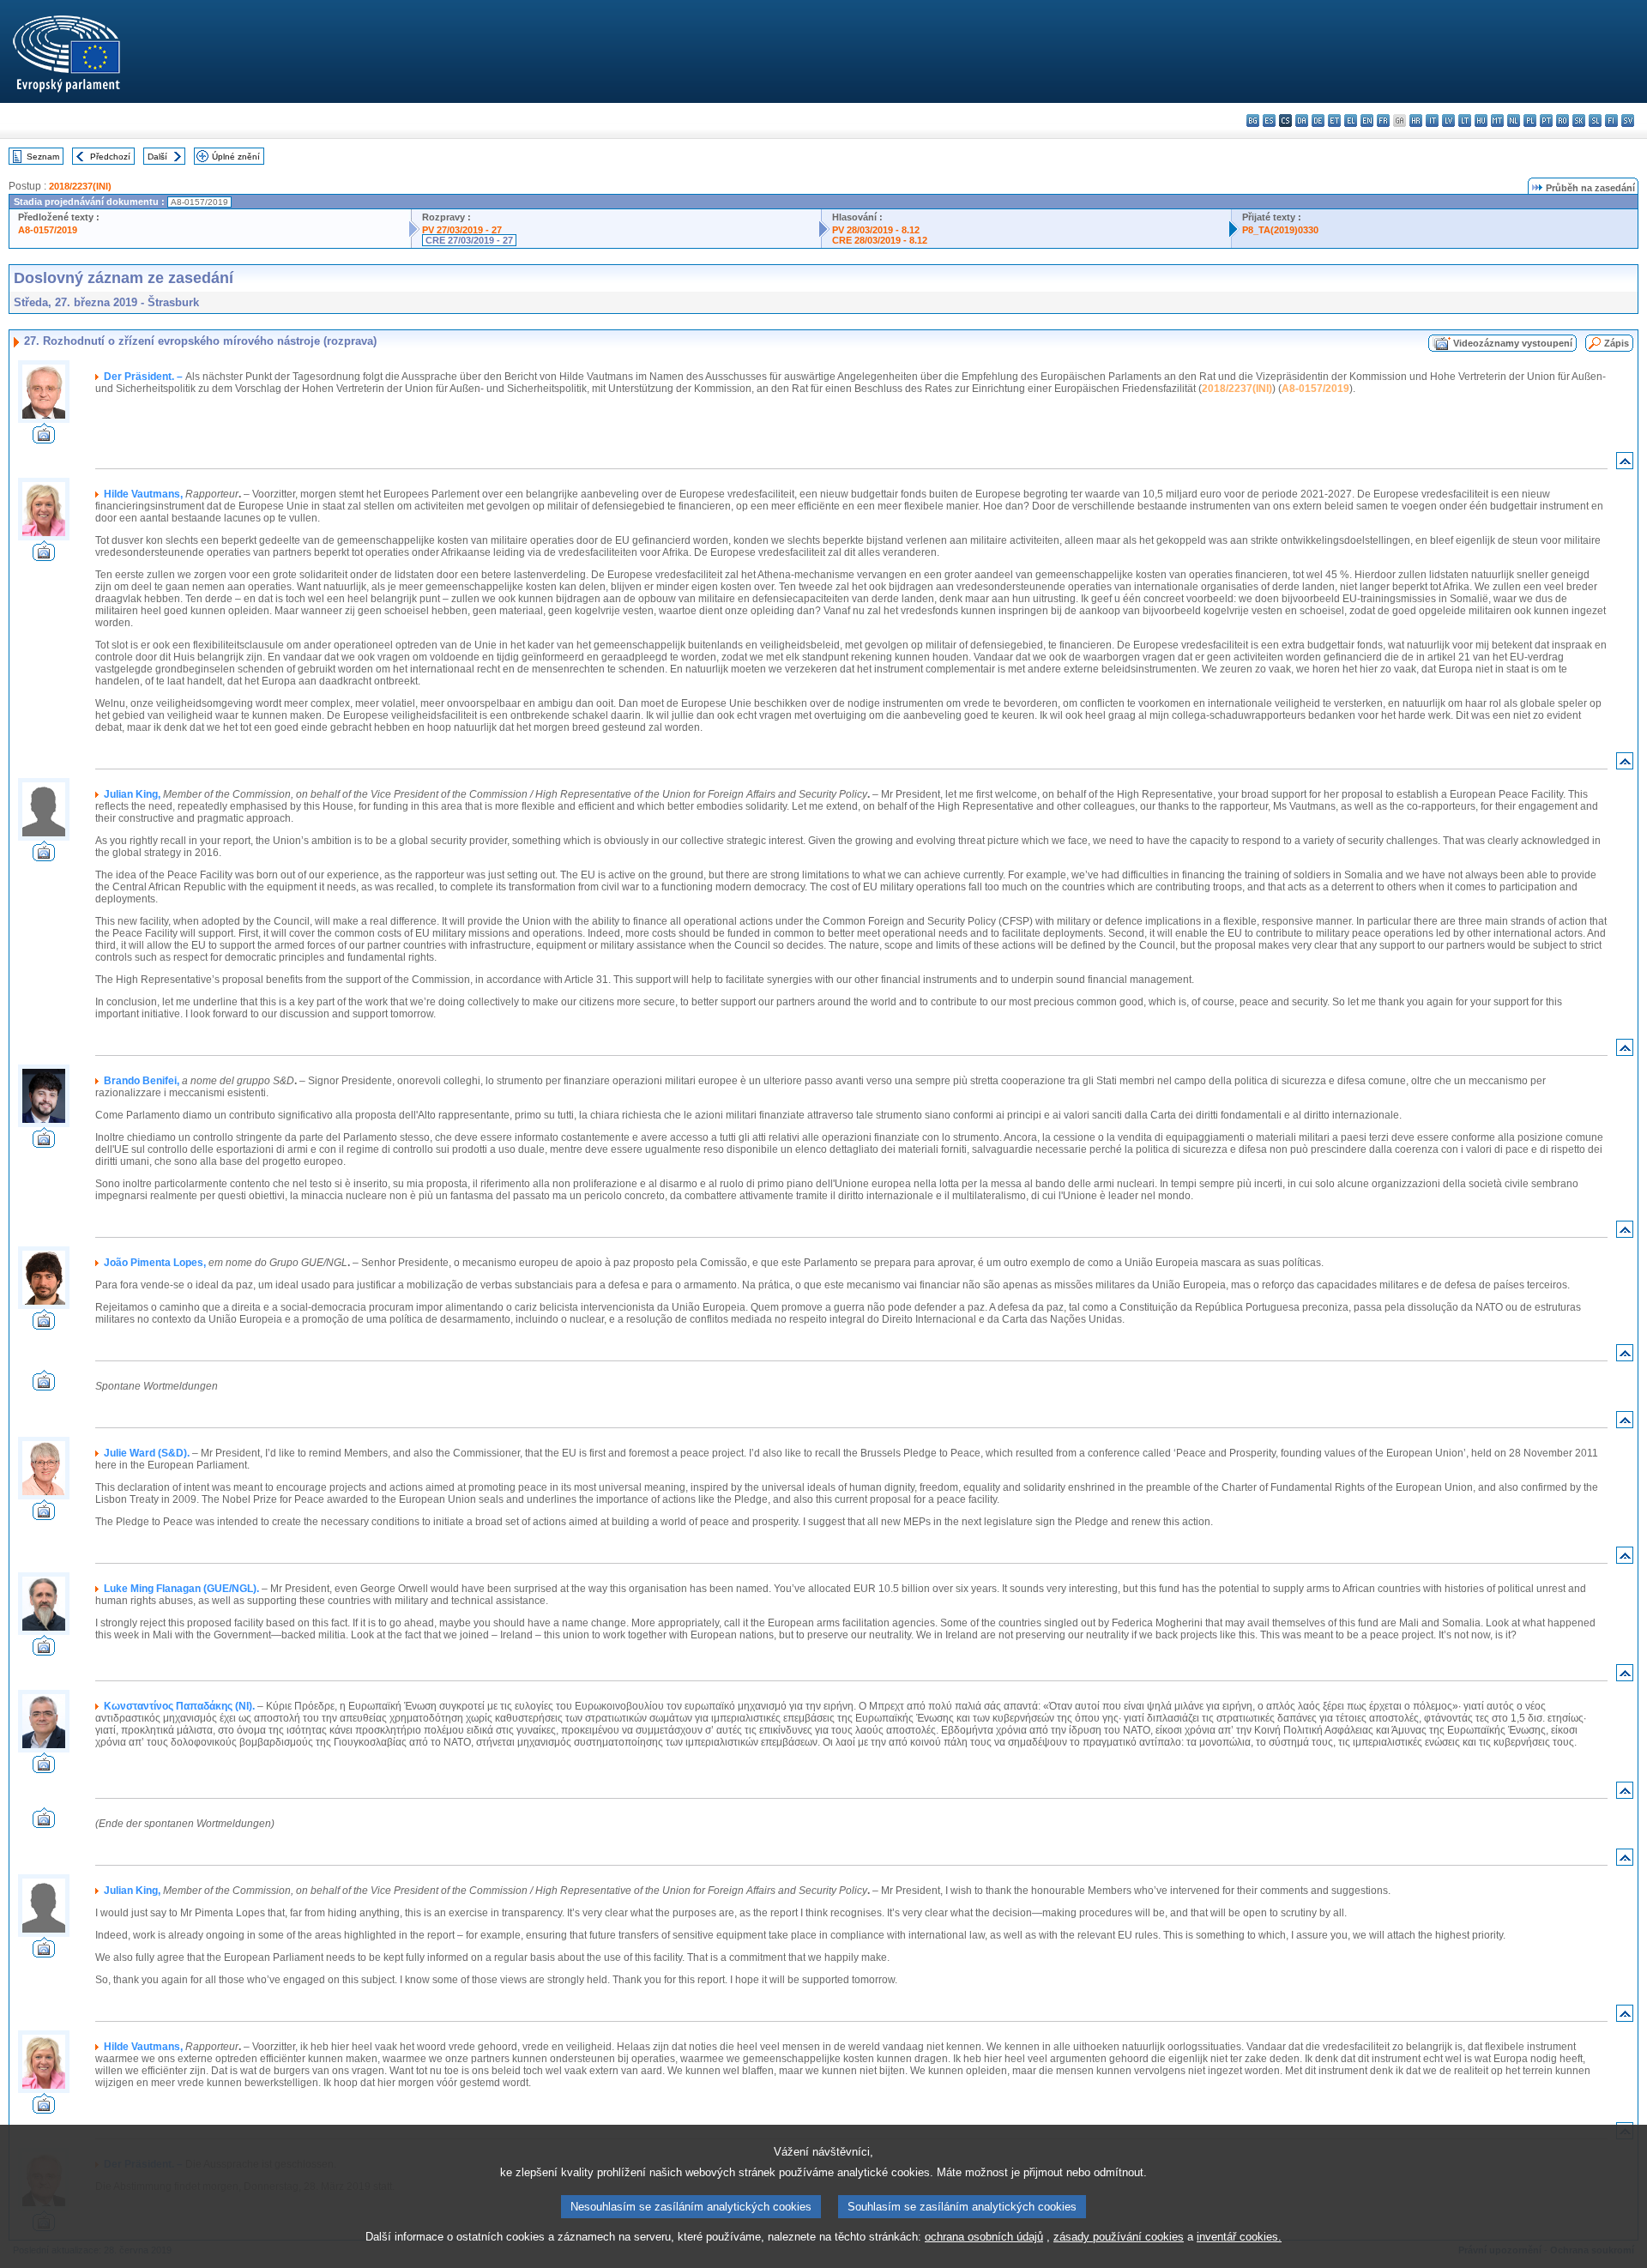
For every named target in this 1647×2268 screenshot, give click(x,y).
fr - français (1383, 121)
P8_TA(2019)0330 (1280, 230)
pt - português (1546, 121)
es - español (1269, 121)
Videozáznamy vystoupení (1513, 343)
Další (157, 157)
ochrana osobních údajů (984, 2237)
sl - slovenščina (1595, 121)
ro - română (1563, 121)
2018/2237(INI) (80, 186)
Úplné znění (236, 157)
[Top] (1625, 464)
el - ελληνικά (1351, 121)
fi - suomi (1611, 121)
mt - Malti (1497, 121)
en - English (1367, 121)
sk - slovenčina (1579, 121)
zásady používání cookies (1119, 2237)
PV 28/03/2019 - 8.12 (876, 230)
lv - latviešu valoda (1448, 121)
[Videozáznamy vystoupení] (44, 439)
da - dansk (1302, 121)
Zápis (1617, 343)
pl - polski (1530, 121)
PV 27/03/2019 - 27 (462, 230)
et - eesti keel (1334, 121)
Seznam (43, 157)
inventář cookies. (1239, 2237)
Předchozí (110, 157)
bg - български (1253, 121)
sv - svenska (1628, 121)
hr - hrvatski (1416, 121)
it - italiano (1432, 121)
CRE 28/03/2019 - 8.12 (880, 240)
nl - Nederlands (1514, 121)
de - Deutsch (1318, 121)
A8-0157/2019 (48, 230)
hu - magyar (1481, 121)
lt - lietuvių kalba (1465, 121)
